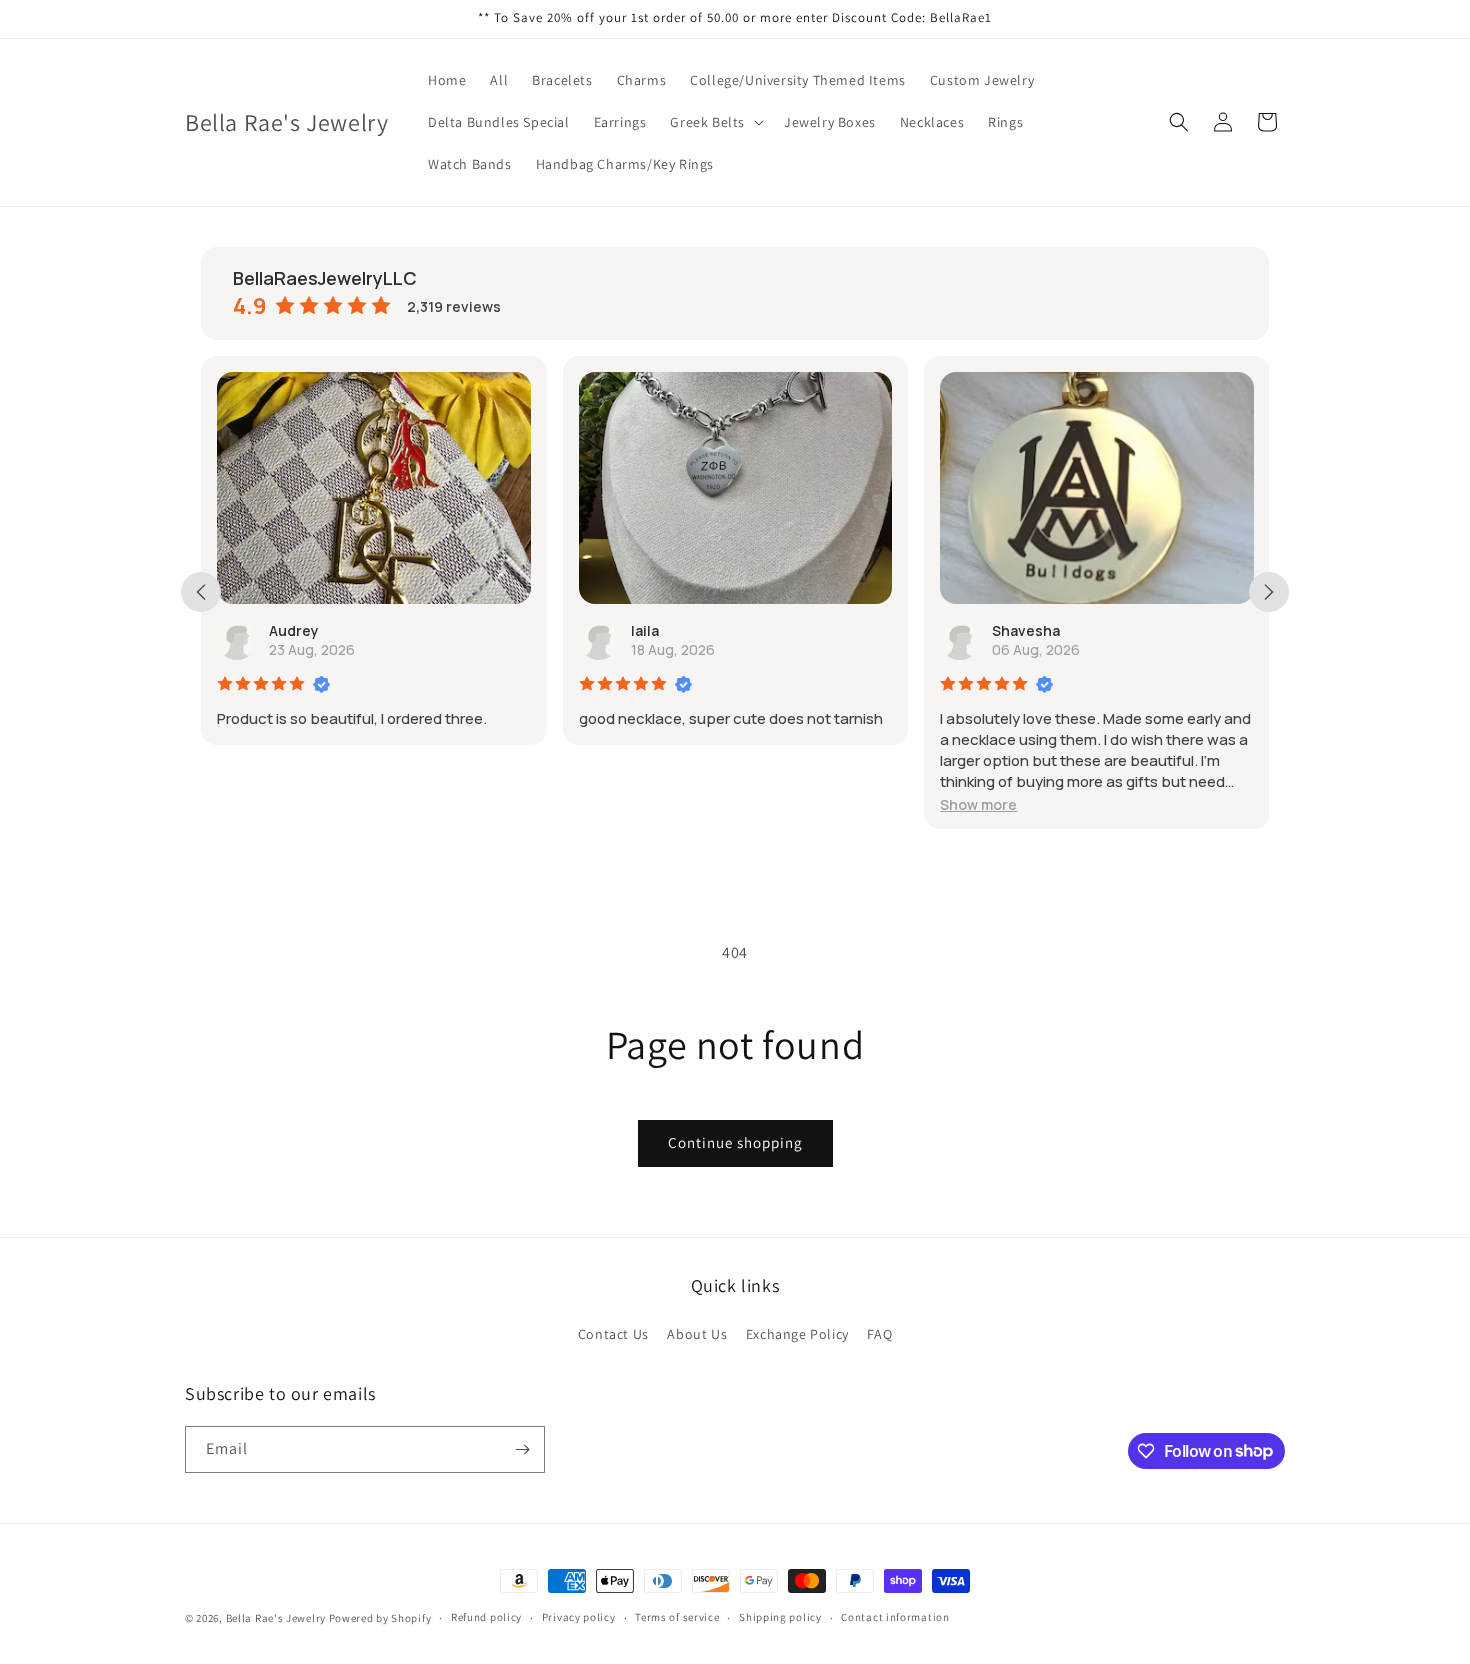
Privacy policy (579, 1617)
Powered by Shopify (380, 1618)
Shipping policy (780, 1617)
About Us (697, 1334)
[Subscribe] (522, 1449)
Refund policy (486, 1617)
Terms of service (677, 1617)
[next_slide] (1269, 592)
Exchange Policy (797, 1334)
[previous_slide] (201, 592)
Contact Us (613, 1334)
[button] (715, 122)
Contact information (895, 1617)
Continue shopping (735, 1142)
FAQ (879, 1334)
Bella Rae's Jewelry (277, 1618)
